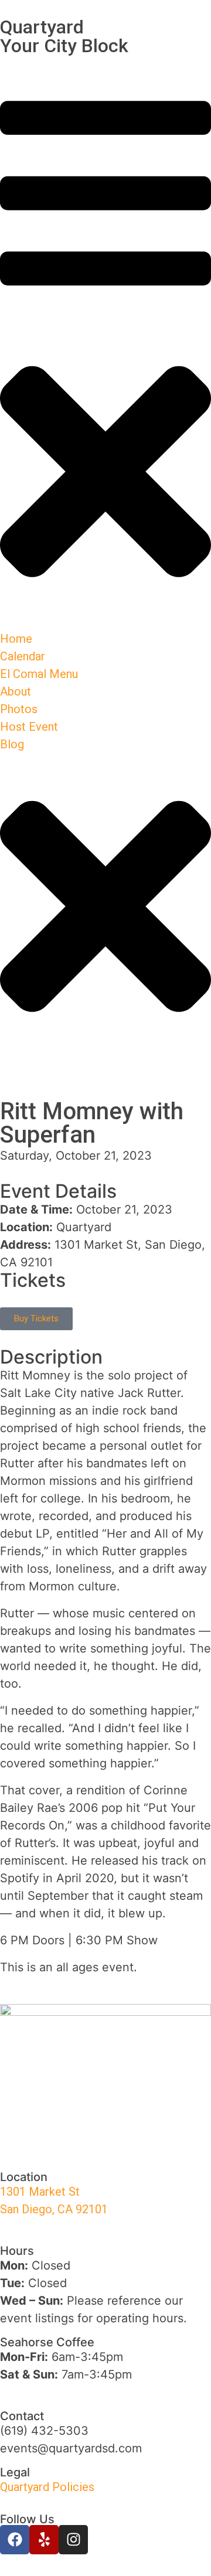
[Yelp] (44, 2540)
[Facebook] (15, 2540)
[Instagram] (73, 2540)
